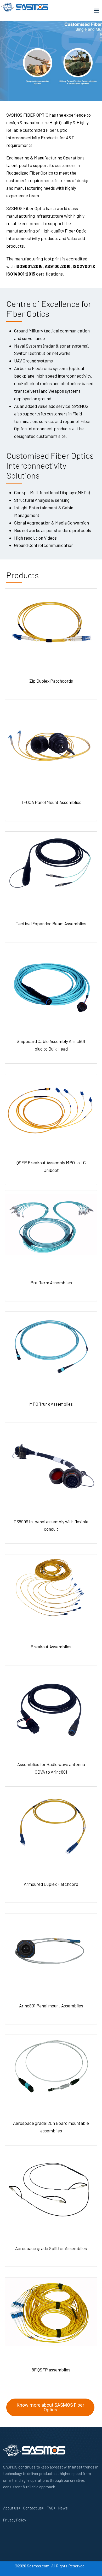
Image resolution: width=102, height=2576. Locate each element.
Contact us (32, 2508)
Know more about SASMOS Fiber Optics (50, 2407)
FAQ (50, 2508)
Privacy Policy (15, 2520)
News (63, 2508)
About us (11, 2508)
